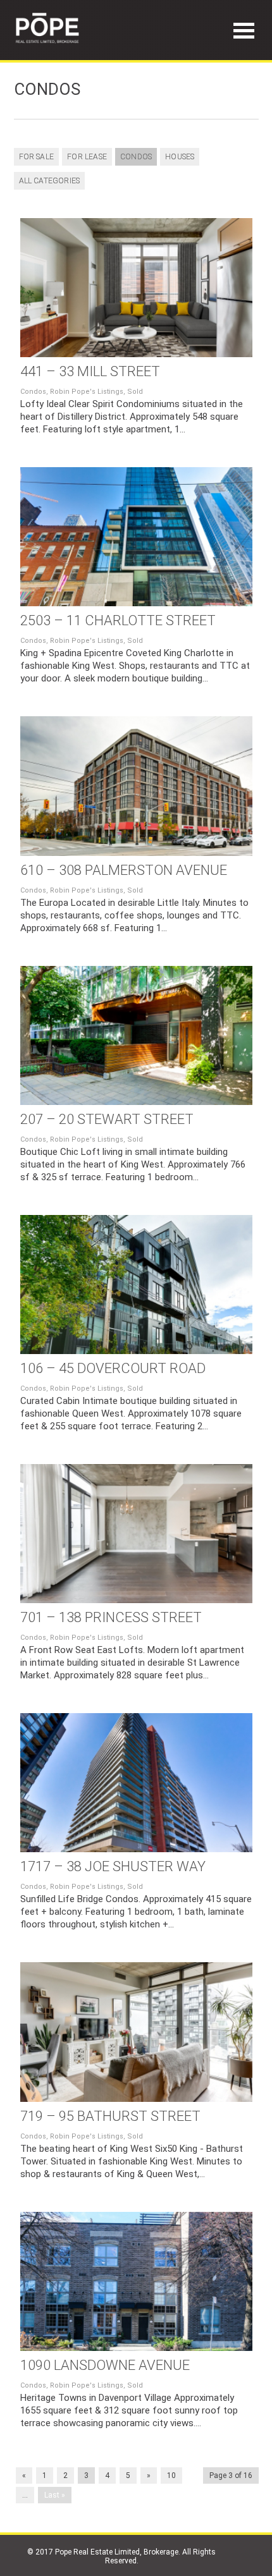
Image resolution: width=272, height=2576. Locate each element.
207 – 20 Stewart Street (107, 1119)
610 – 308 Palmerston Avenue (124, 870)
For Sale (37, 157)
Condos (136, 157)
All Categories (50, 181)
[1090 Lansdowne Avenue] (136, 2281)
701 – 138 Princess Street (111, 1617)
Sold (135, 392)
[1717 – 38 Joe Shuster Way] (136, 1783)
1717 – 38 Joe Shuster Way (113, 1866)
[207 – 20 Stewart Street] (136, 1035)
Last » (55, 2495)
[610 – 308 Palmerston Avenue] (136, 786)
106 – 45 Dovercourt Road (113, 1368)
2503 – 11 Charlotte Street (118, 620)
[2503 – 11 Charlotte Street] (136, 537)
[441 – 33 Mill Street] (136, 288)
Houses (180, 157)
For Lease (87, 157)
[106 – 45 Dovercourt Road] (136, 1285)
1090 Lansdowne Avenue (105, 2365)
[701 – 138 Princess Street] (136, 1534)
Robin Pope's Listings (87, 392)
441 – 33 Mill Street (90, 371)
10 (171, 2475)
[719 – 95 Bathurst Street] (136, 2032)
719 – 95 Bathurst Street (110, 2116)
